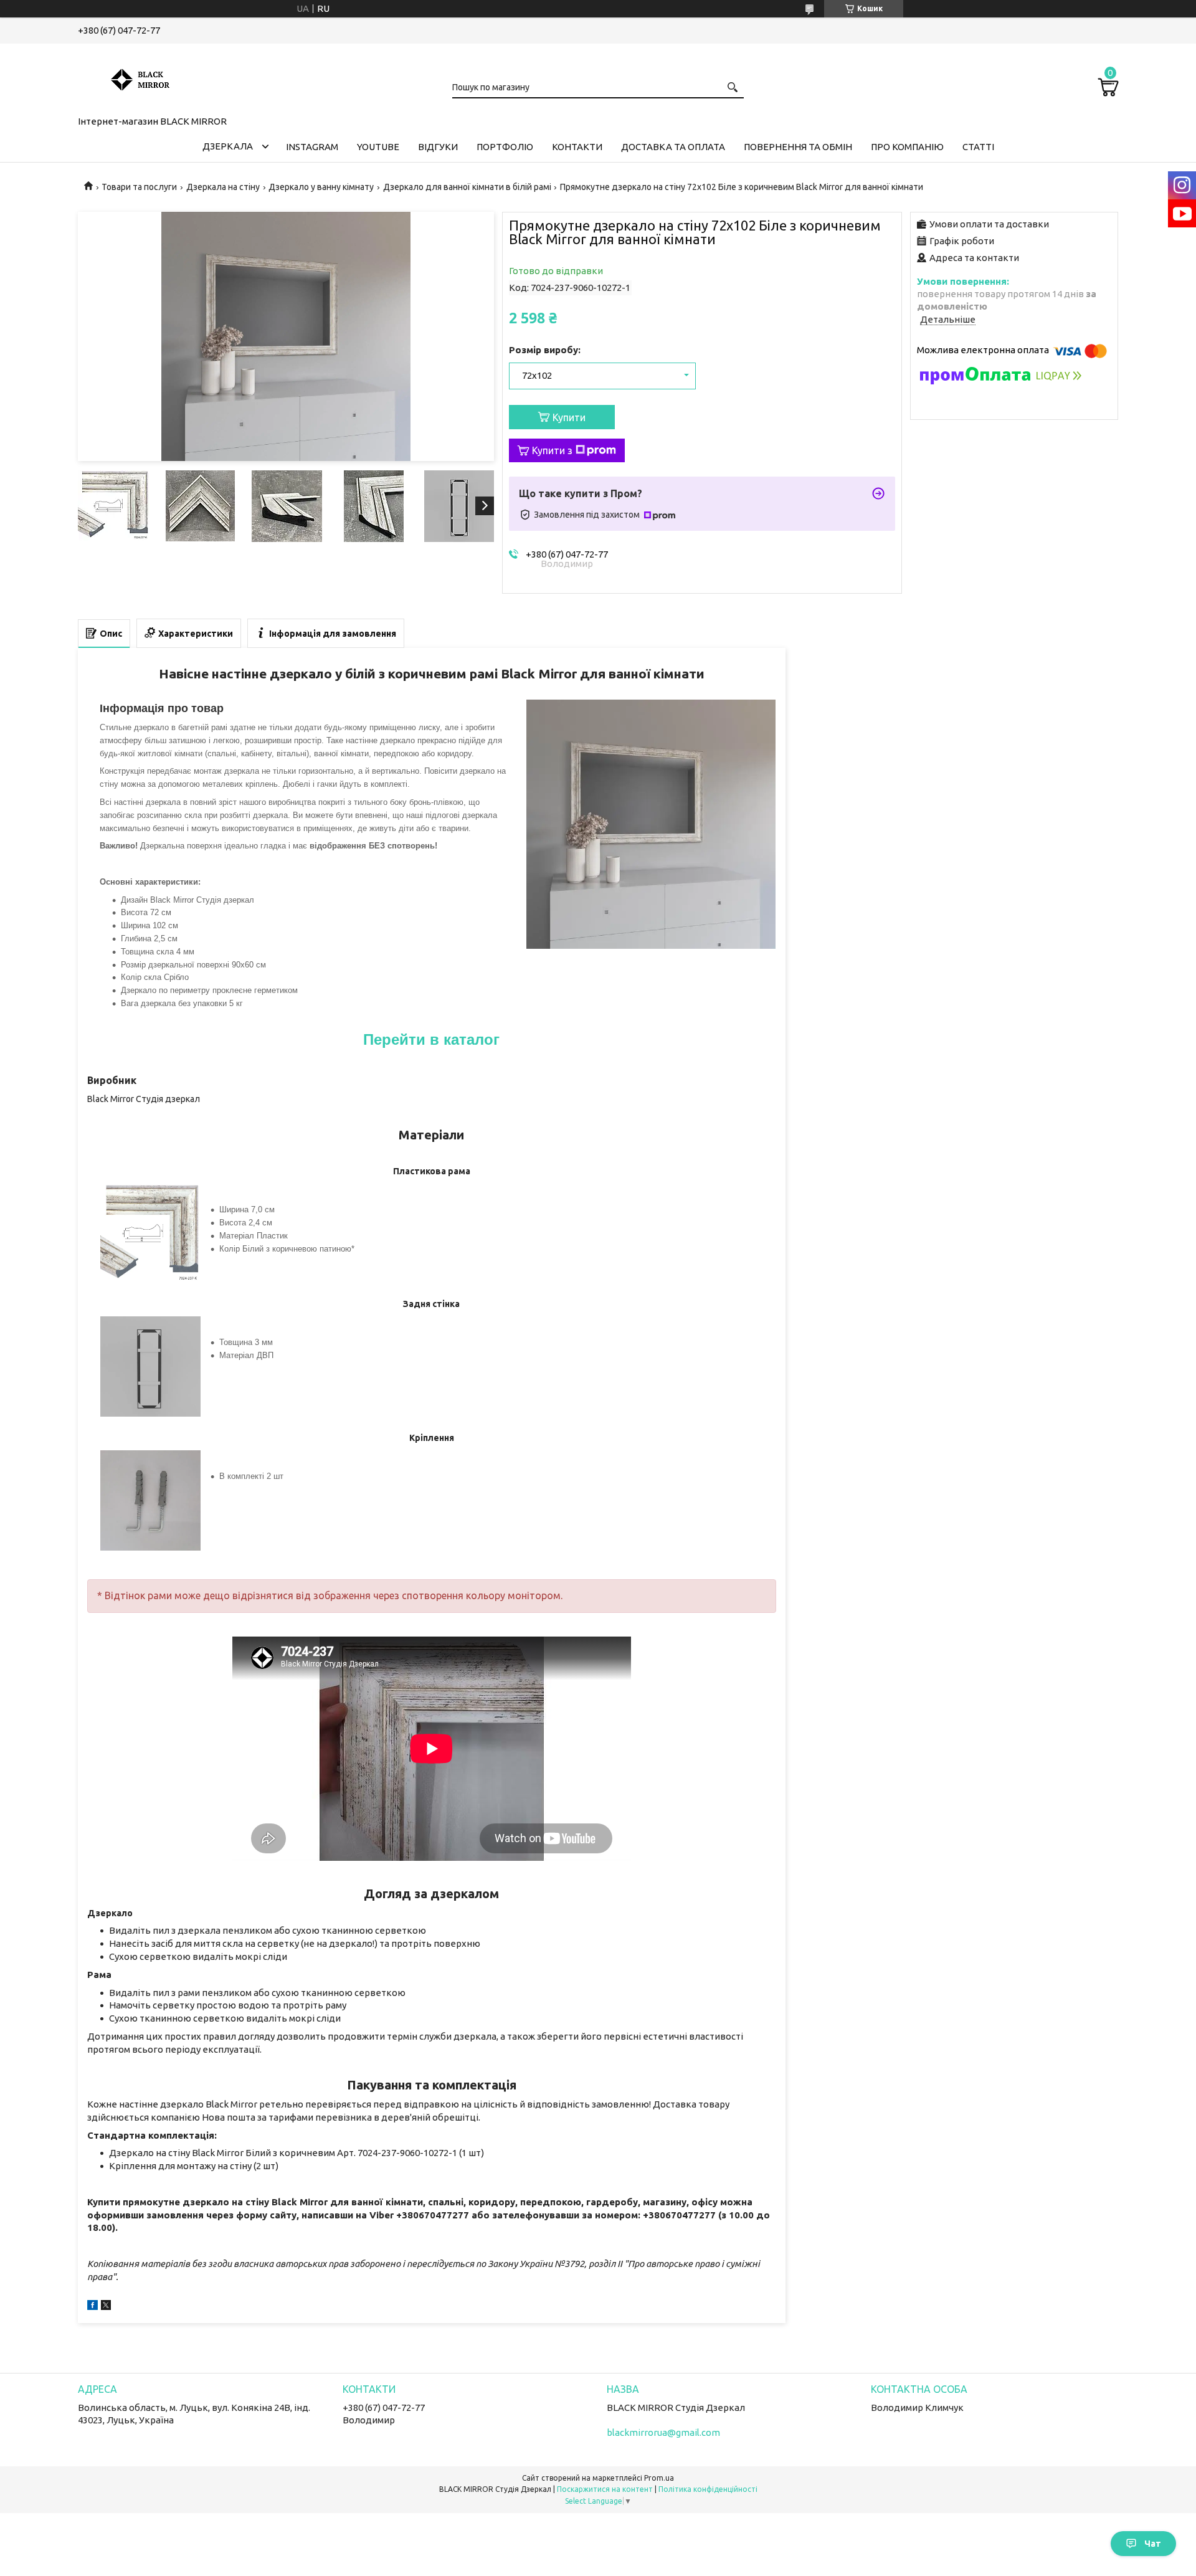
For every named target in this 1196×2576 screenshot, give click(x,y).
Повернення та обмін (798, 147)
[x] (106, 2307)
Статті (978, 147)
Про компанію (907, 147)
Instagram (312, 147)
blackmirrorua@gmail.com (663, 2432)
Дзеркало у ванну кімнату (321, 187)
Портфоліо (505, 147)
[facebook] (93, 2307)
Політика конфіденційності (708, 2489)
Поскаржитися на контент (605, 2489)
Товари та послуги (139, 187)
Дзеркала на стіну (223, 187)
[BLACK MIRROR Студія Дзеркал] (140, 77)
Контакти (577, 147)
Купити (569, 417)
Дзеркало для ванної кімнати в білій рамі (467, 187)
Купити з (552, 450)
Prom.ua (659, 2478)
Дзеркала (228, 146)
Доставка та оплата (673, 147)
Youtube (378, 147)
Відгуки (438, 147)
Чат (1153, 2544)
